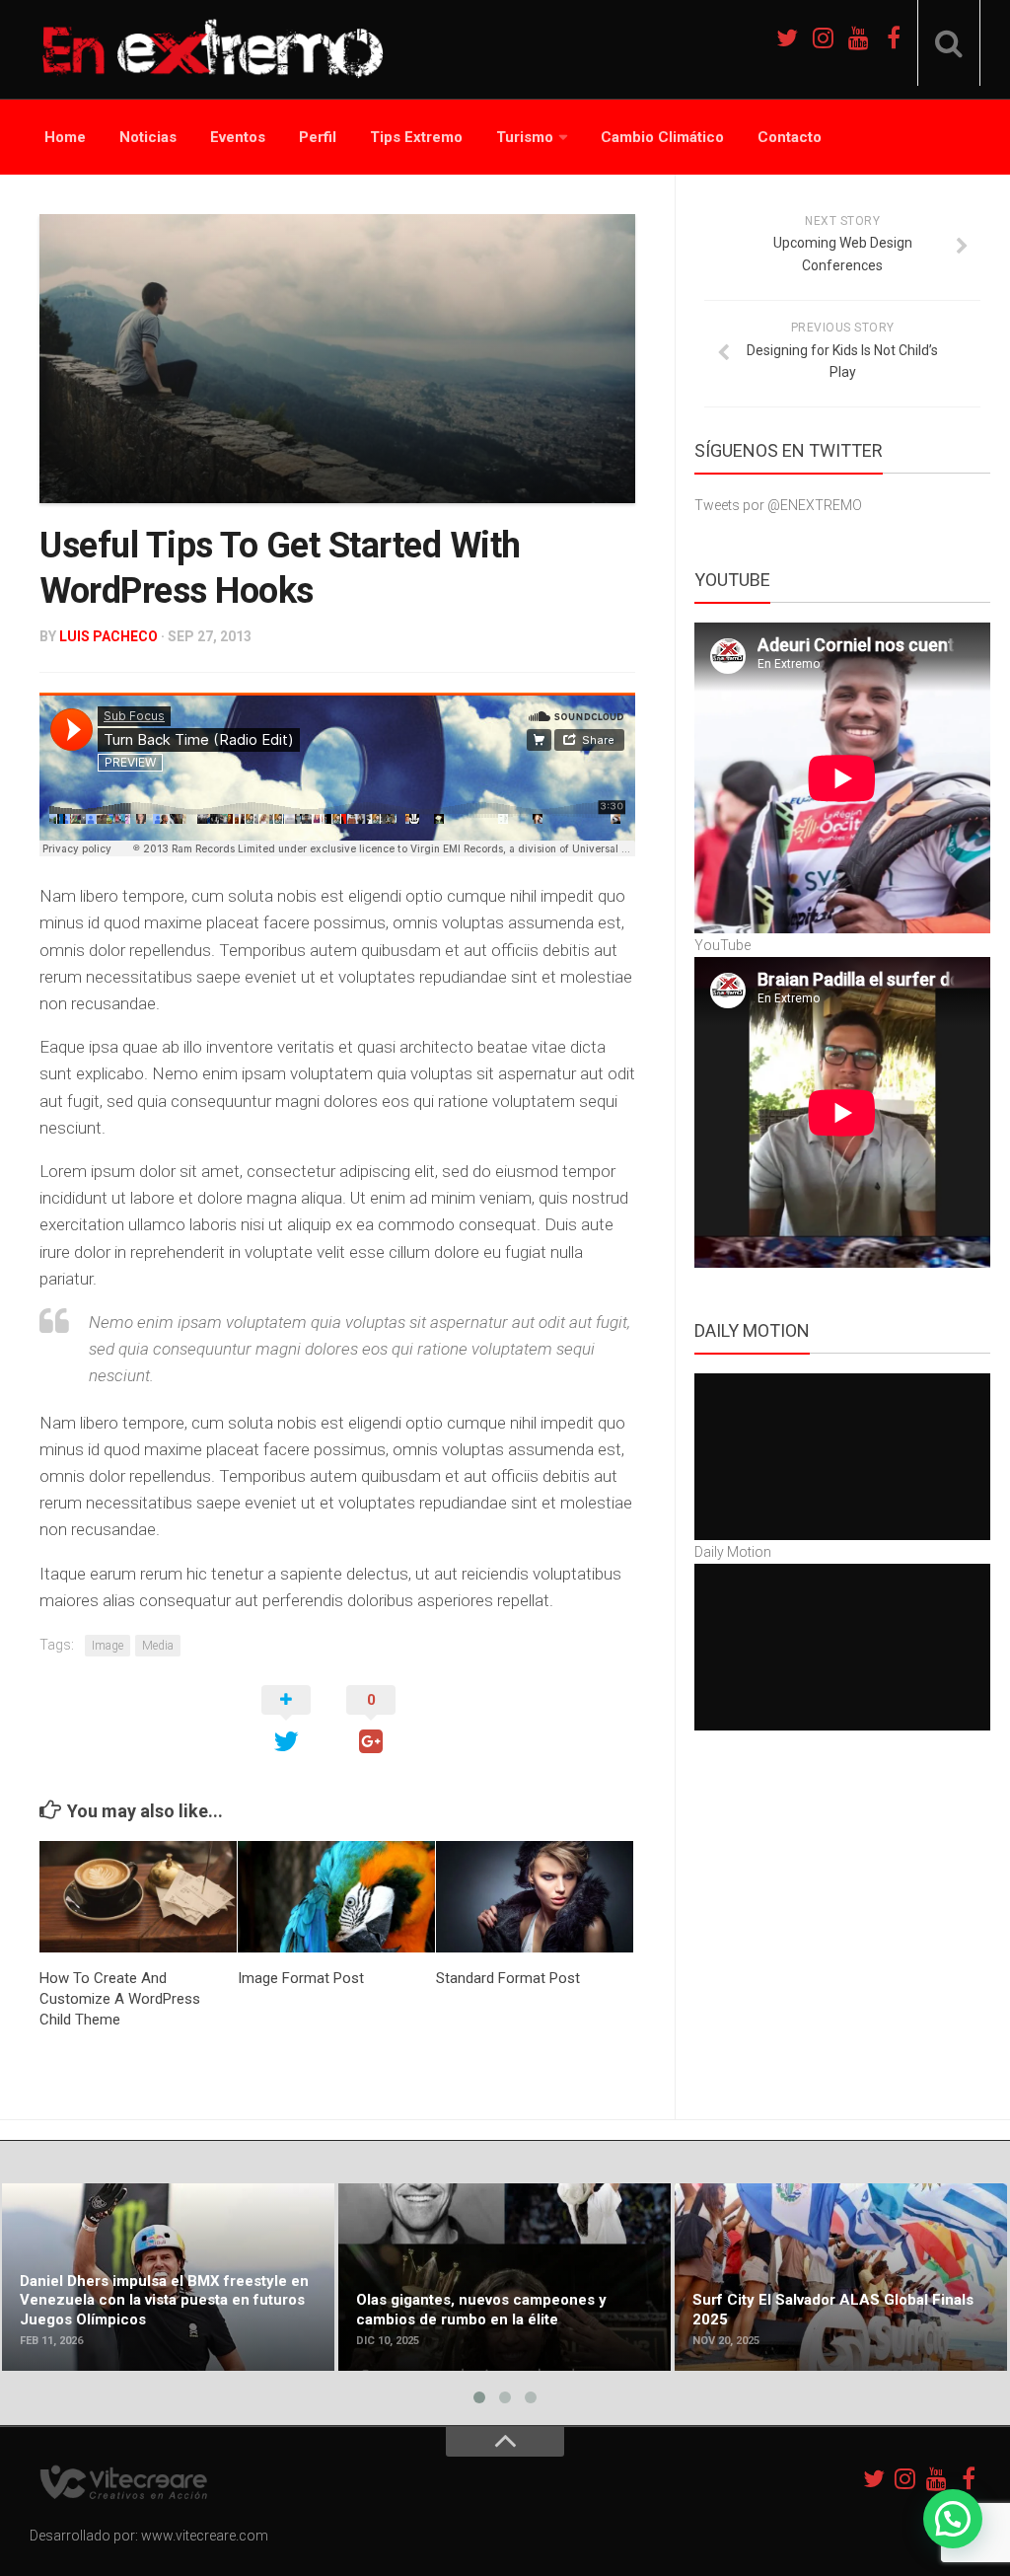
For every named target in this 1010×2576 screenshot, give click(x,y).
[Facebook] (894, 37)
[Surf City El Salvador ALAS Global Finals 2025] (841, 2277)
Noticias (148, 137)
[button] (953, 2519)
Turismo (525, 137)
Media (158, 1646)
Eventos (238, 137)
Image (108, 1646)
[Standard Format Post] (535, 1897)
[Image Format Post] (336, 1897)
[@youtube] (858, 37)
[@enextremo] (823, 37)
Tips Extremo (416, 137)
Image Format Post (301, 1978)
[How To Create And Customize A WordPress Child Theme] (138, 1897)
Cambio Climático (662, 137)
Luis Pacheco (108, 636)
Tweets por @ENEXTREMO (778, 505)
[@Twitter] (787, 37)
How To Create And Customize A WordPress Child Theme (120, 1999)
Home (65, 137)
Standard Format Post (508, 1978)
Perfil (318, 137)
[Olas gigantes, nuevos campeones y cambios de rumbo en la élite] (505, 2277)
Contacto (790, 137)
